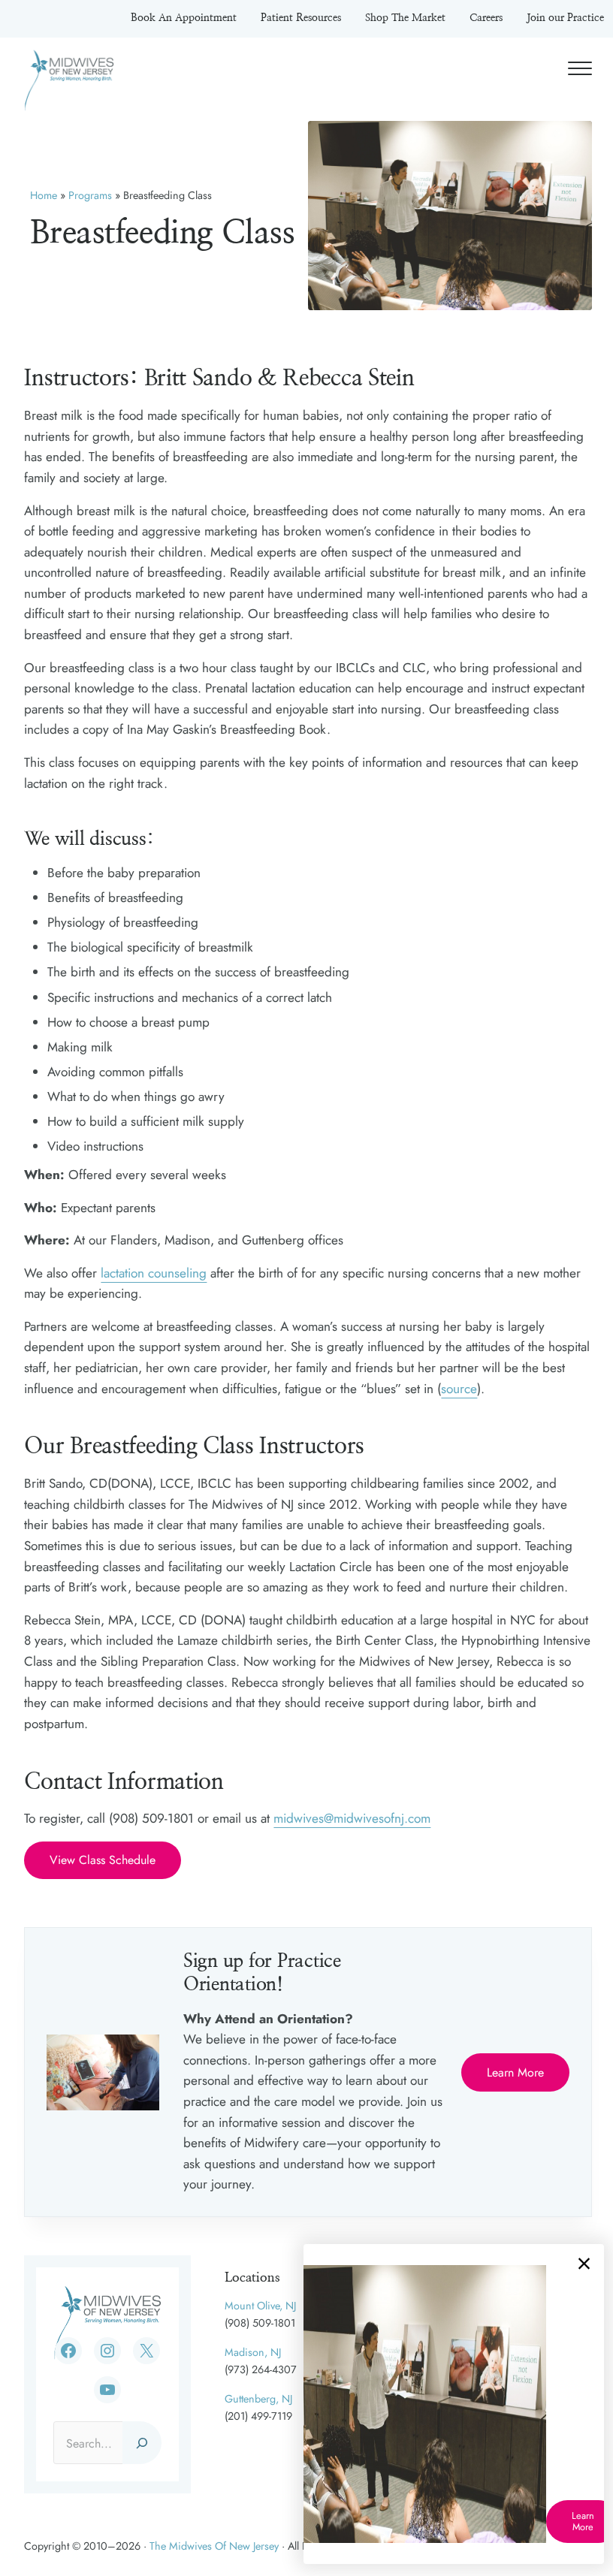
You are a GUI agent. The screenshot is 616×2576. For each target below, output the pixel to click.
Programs (90, 195)
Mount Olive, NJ (260, 2306)
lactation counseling (154, 1273)
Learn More (515, 2072)
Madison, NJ (253, 2352)
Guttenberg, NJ (258, 2399)
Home (44, 195)
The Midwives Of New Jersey (214, 2546)
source (459, 1389)
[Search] (142, 2443)
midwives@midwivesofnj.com (352, 1818)
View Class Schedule (103, 1860)
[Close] (584, 2264)
